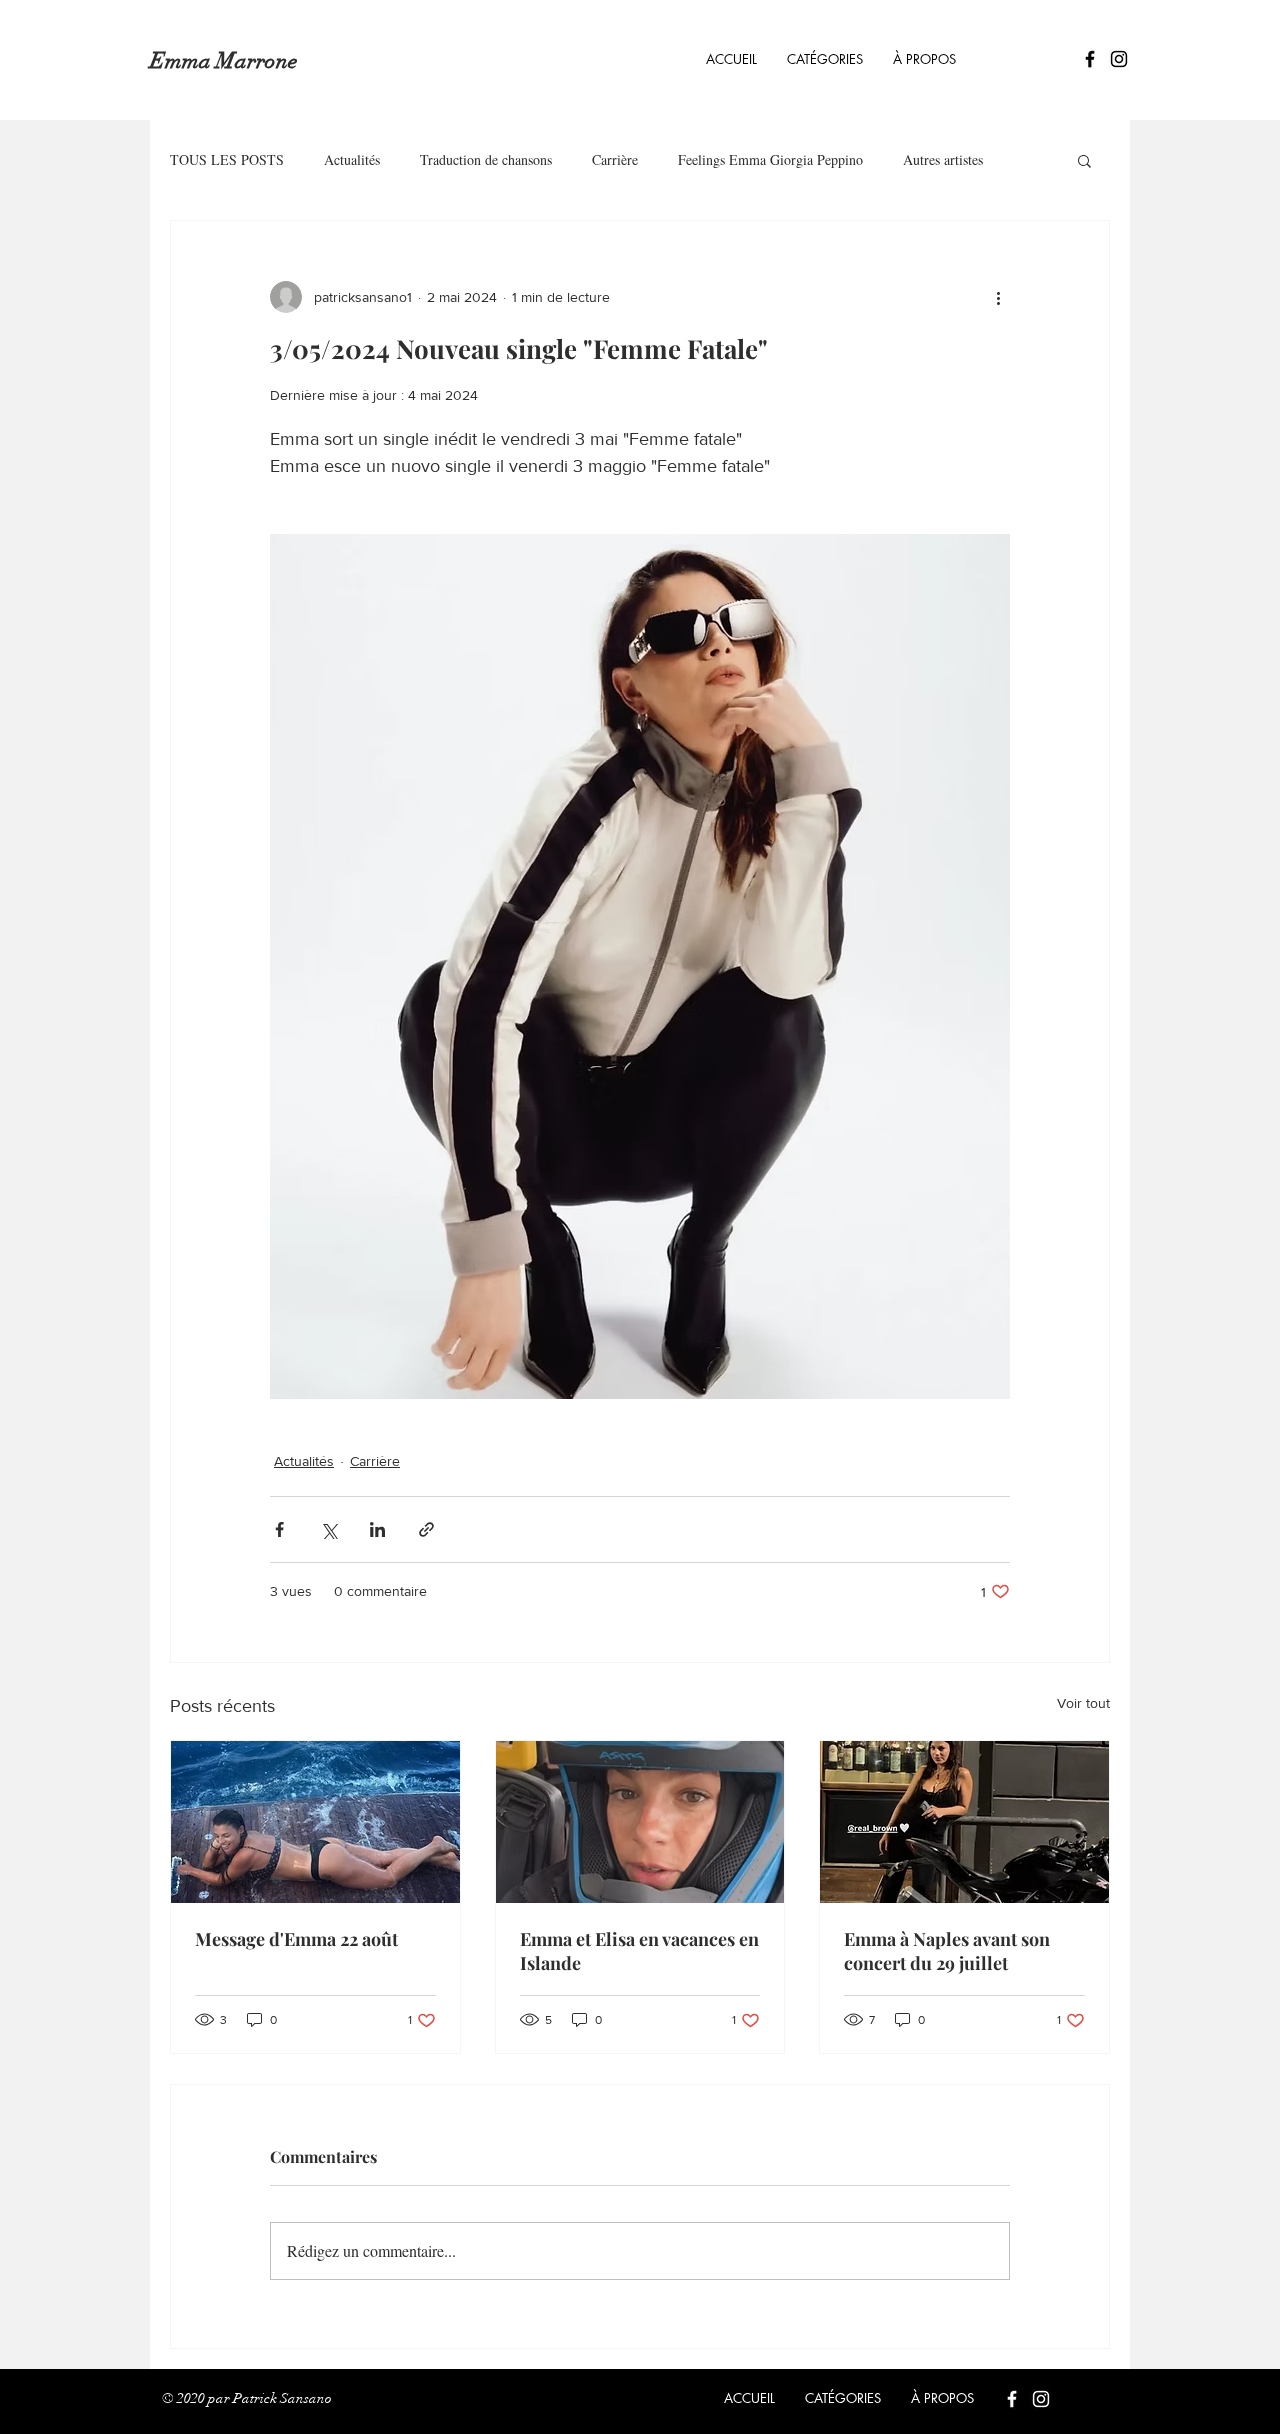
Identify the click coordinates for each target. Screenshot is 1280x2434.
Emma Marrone (223, 60)
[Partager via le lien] (426, 1529)
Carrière (615, 159)
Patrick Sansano (282, 2398)
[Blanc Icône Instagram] (1041, 2399)
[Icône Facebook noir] (1090, 59)
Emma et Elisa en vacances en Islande (639, 1951)
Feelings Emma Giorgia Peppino (770, 159)
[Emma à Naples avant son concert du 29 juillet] (964, 1822)
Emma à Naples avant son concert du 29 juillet (947, 1951)
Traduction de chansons (486, 159)
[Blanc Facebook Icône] (1012, 2399)
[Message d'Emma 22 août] (315, 1822)
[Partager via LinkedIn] (377, 1529)
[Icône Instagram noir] (1119, 59)
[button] (825, 59)
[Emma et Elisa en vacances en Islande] (640, 1822)
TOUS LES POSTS (227, 159)
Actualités (352, 159)
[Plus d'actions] (998, 297)
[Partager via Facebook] (279, 1529)
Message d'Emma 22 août (296, 1939)
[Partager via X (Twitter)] (328, 1529)
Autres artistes (943, 159)
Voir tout (1083, 1703)
